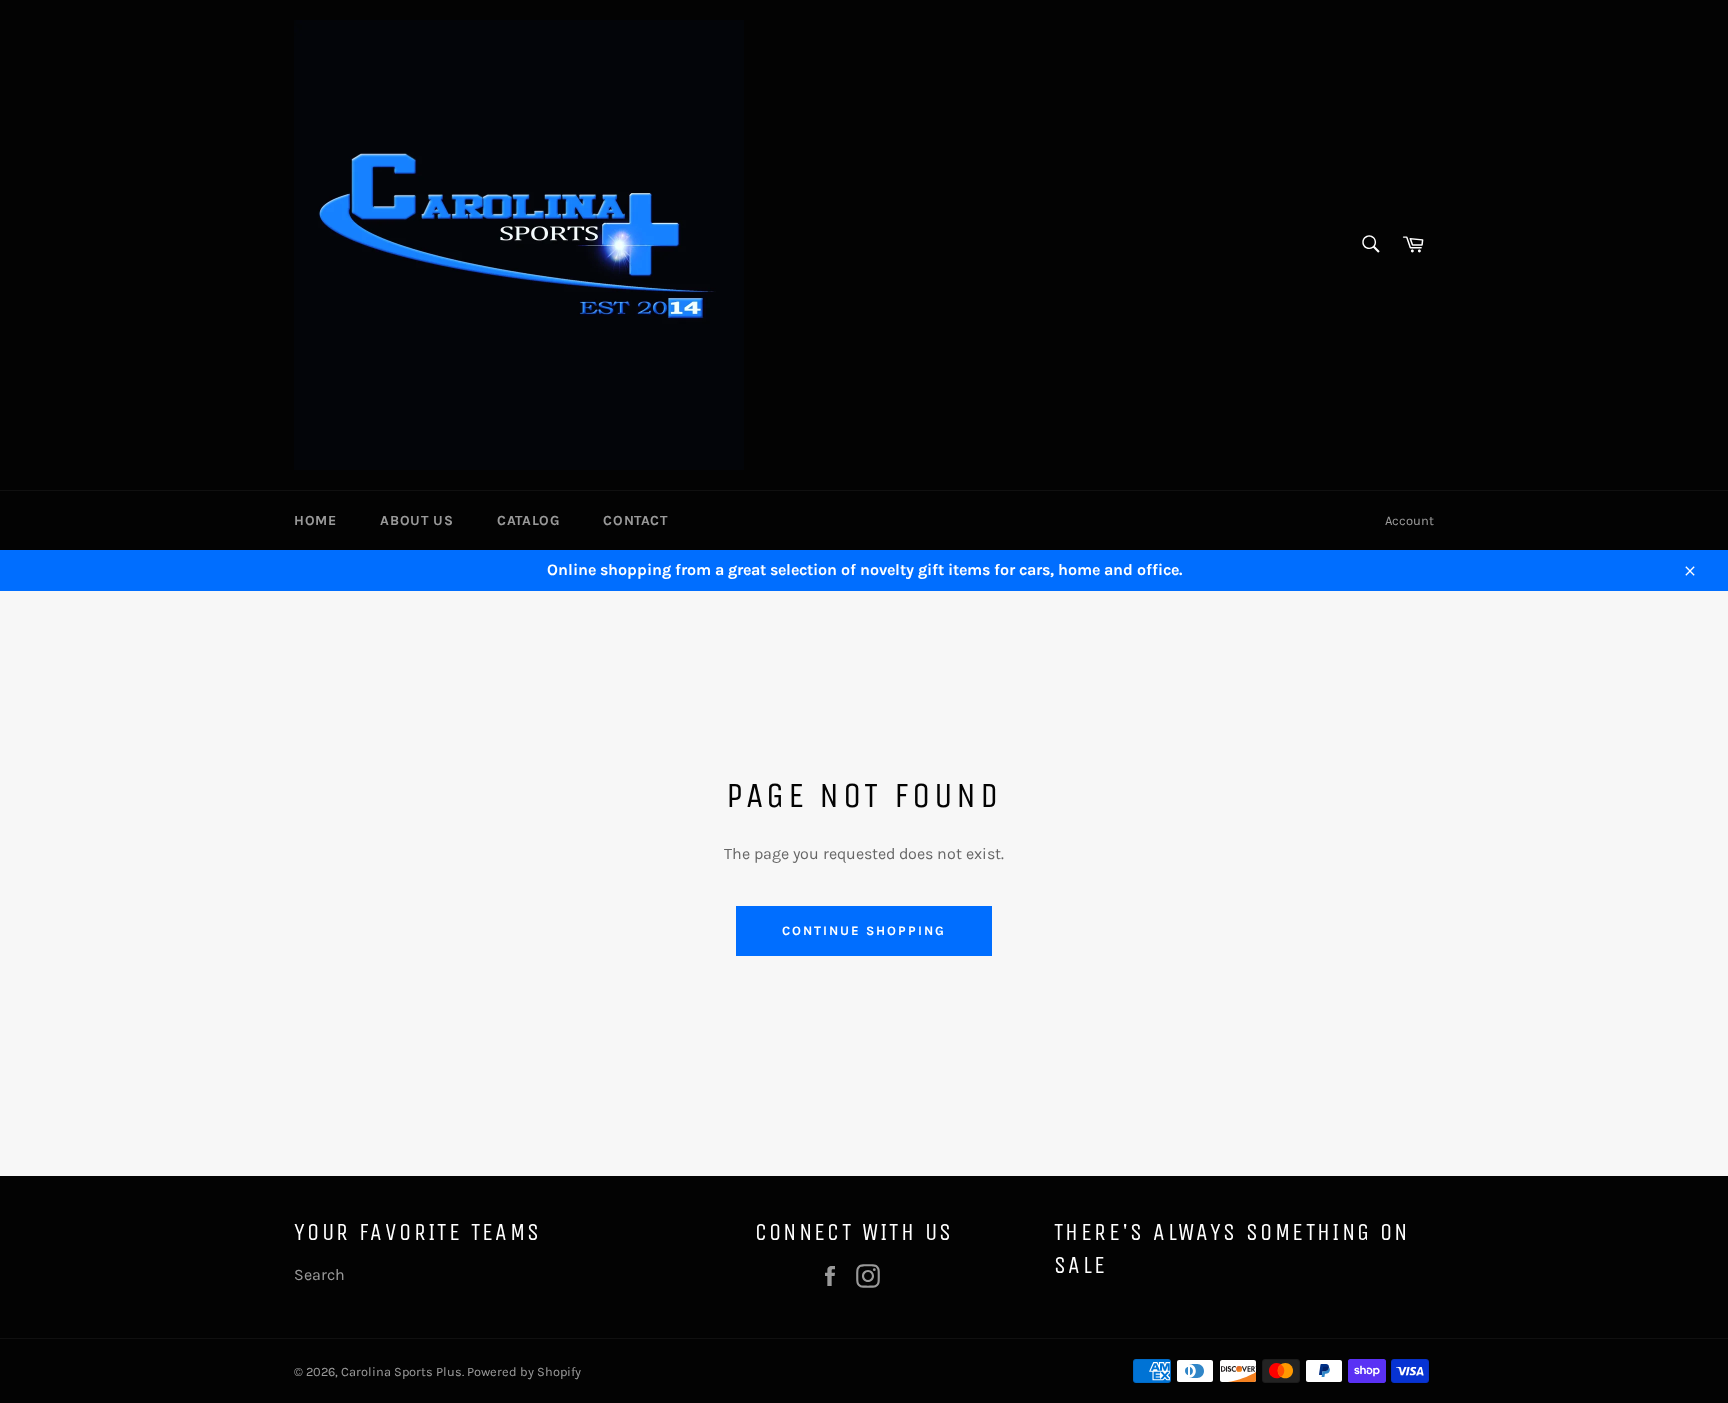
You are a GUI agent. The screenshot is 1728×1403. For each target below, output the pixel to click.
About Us (416, 520)
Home (315, 520)
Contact (635, 520)
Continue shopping (863, 930)
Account (1409, 520)
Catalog (528, 520)
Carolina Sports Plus (401, 1371)
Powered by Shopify (524, 1371)
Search (319, 1274)
